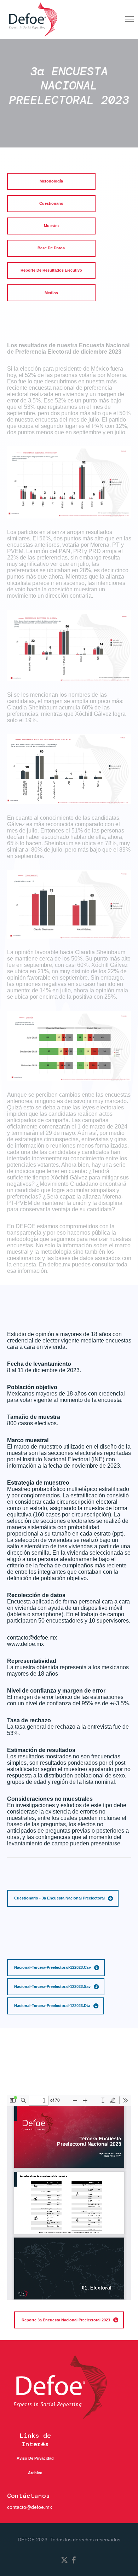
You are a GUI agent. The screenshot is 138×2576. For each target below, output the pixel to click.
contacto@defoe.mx (30, 2507)
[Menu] (126, 19)
